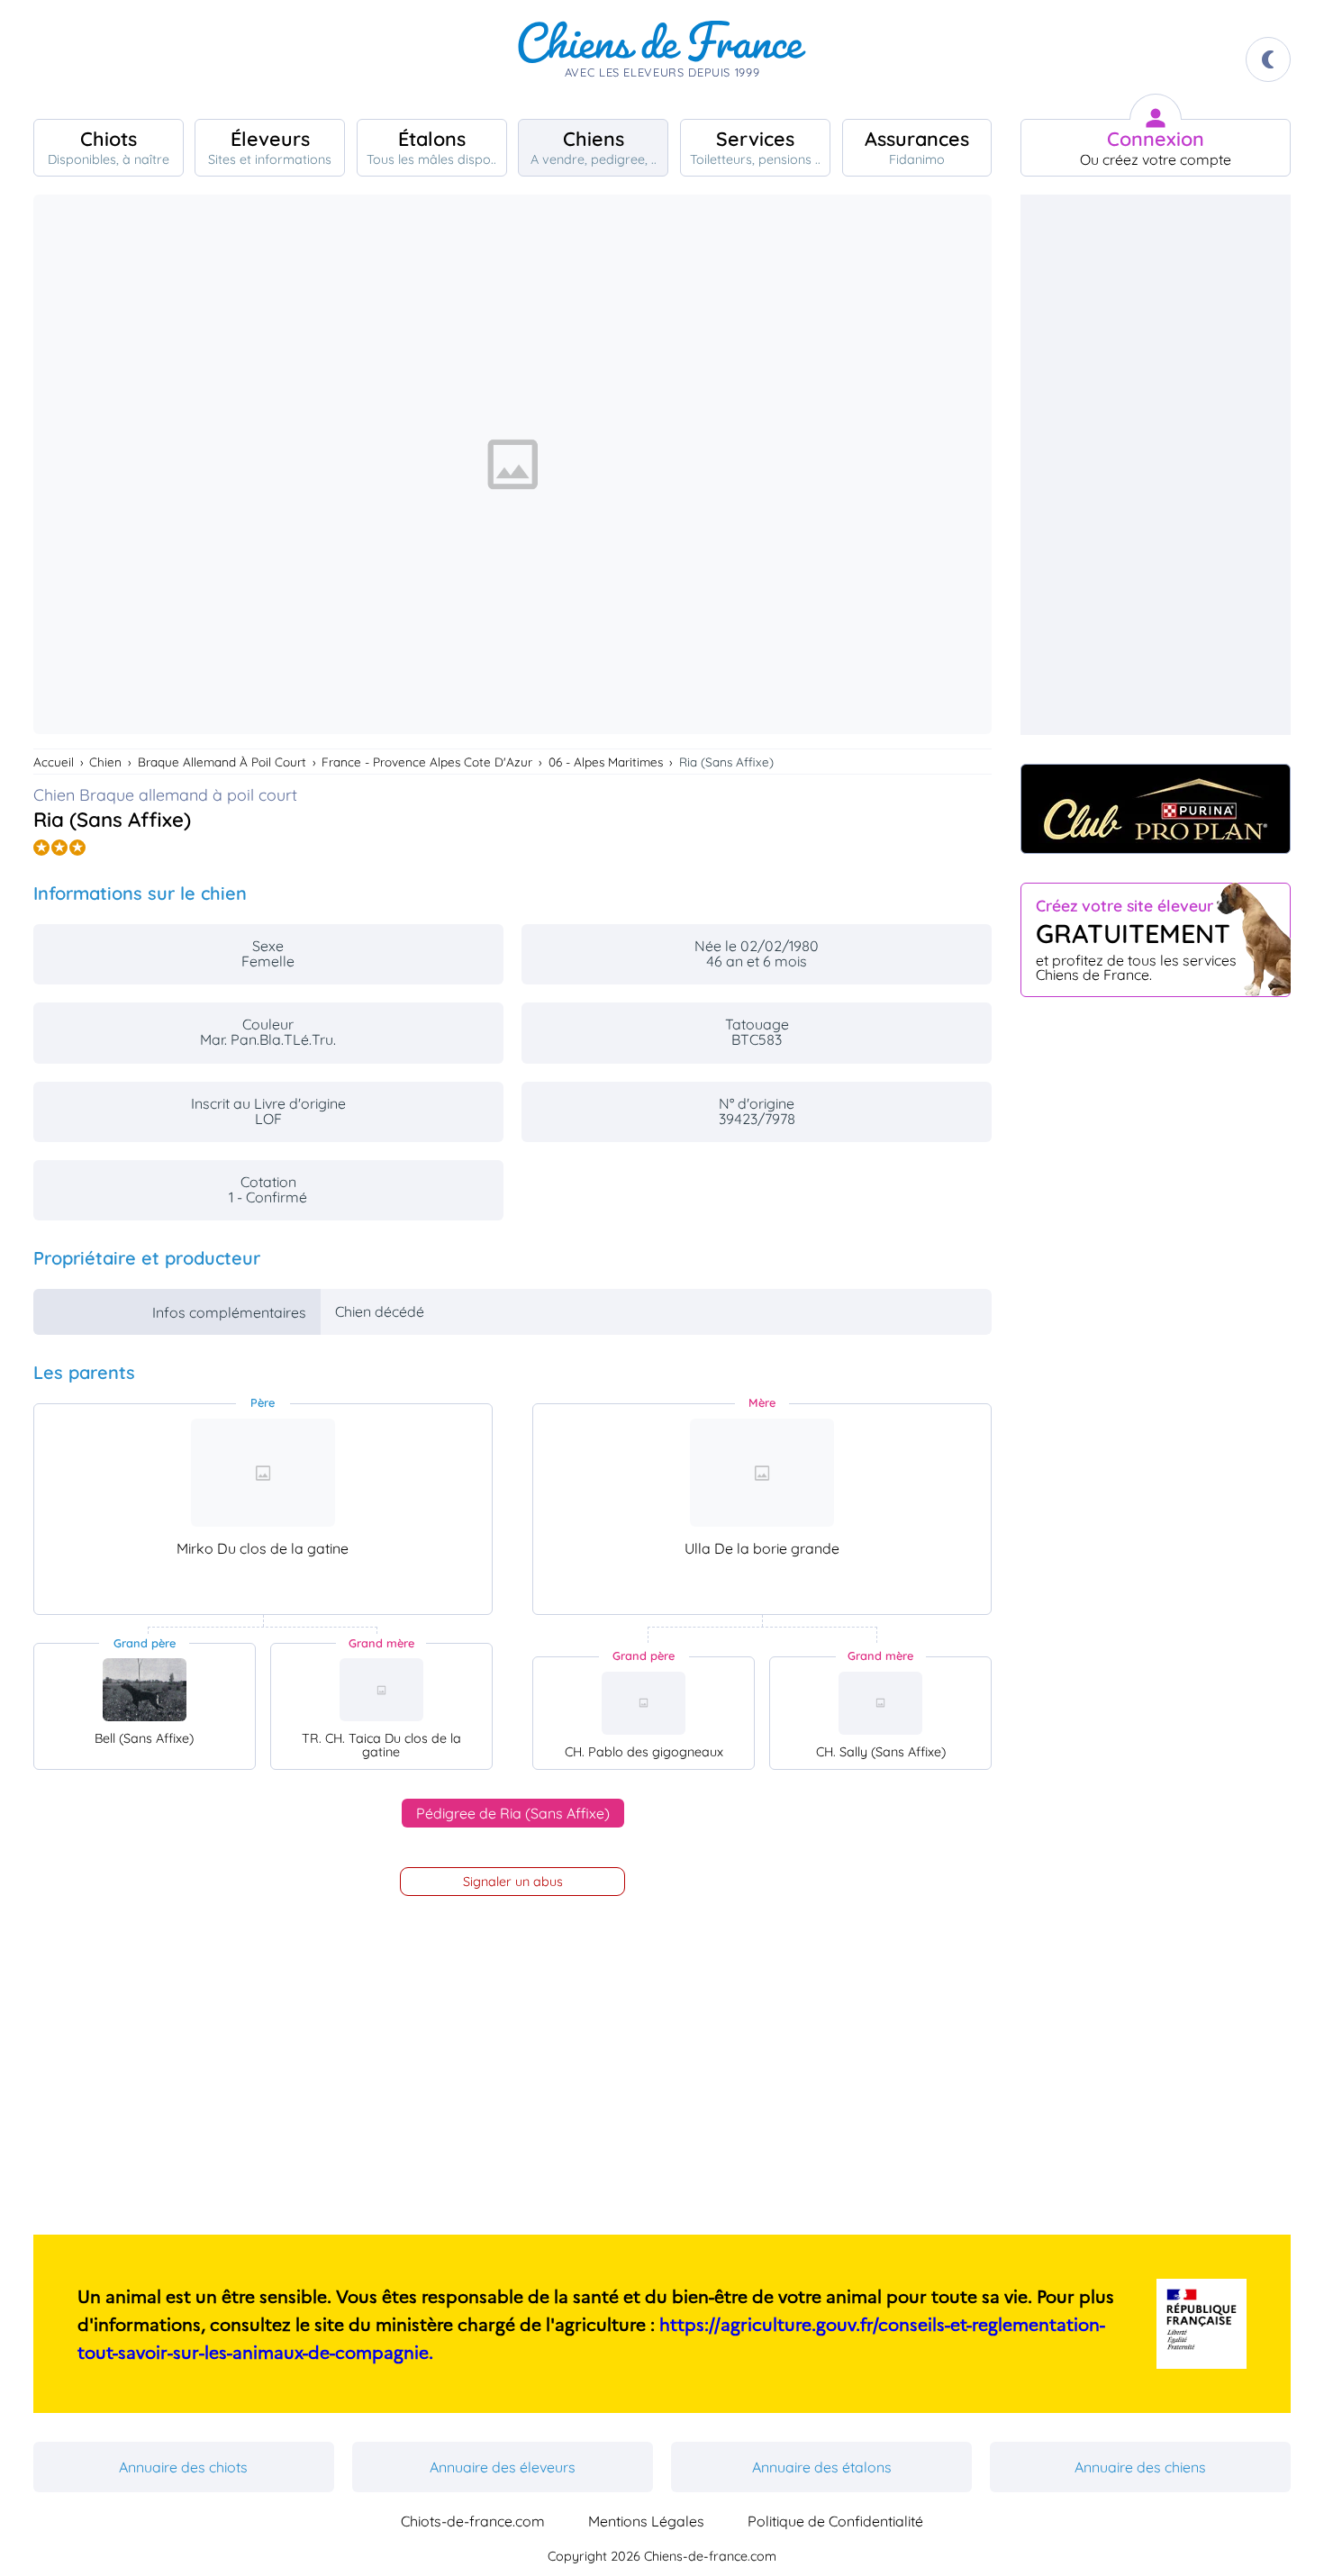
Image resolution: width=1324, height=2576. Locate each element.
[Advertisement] (1156, 465)
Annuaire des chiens (1140, 2467)
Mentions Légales (646, 2521)
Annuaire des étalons (822, 2467)
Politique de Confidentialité (835, 2521)
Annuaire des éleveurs (503, 2467)
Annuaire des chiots (183, 2467)
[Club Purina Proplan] (1156, 809)
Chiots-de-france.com (473, 2521)
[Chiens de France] (662, 59)
